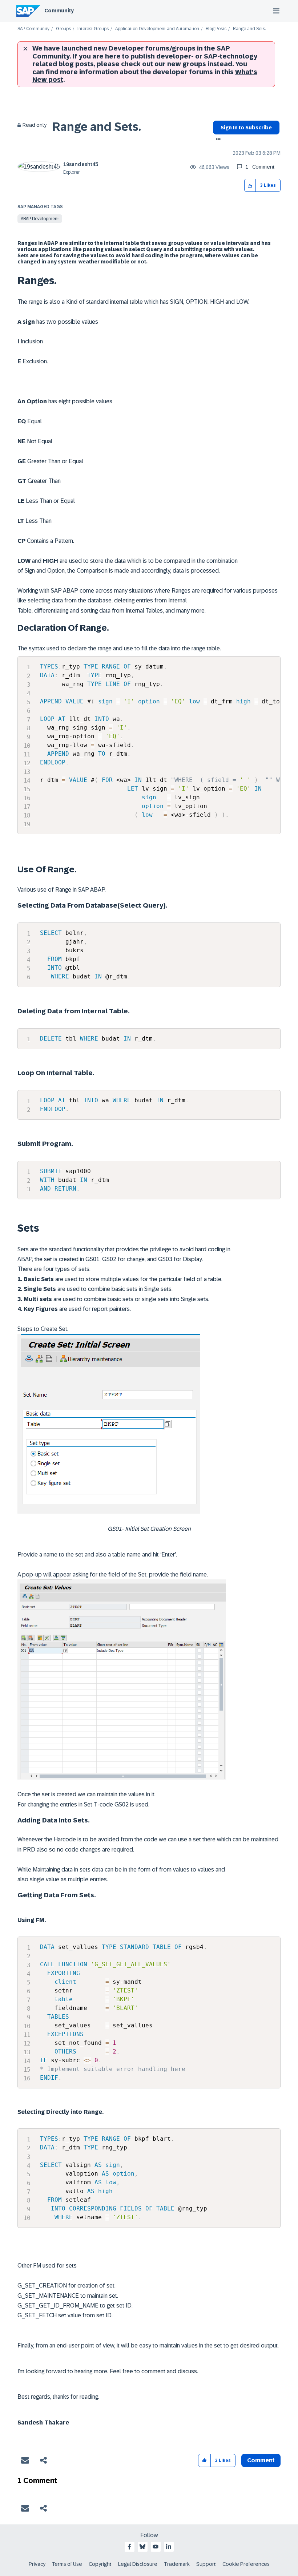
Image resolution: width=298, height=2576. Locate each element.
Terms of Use (67, 2564)
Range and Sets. (97, 127)
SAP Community (33, 29)
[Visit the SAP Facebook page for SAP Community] (129, 2547)
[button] (250, 185)
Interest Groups (93, 29)
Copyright (100, 2564)
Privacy (37, 2564)
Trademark (177, 2564)
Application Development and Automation (157, 29)
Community (59, 11)
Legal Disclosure (138, 2564)
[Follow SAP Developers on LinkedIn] (169, 2547)
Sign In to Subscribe (246, 128)
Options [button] (217, 140)
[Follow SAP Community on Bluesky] (142, 2547)
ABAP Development (40, 219)
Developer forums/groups (152, 48)
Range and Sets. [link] (249, 29)
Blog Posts (216, 29)
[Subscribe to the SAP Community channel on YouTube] (156, 2547)
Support (206, 2564)
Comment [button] (261, 2460)
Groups (63, 29)
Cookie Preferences (246, 2564)
